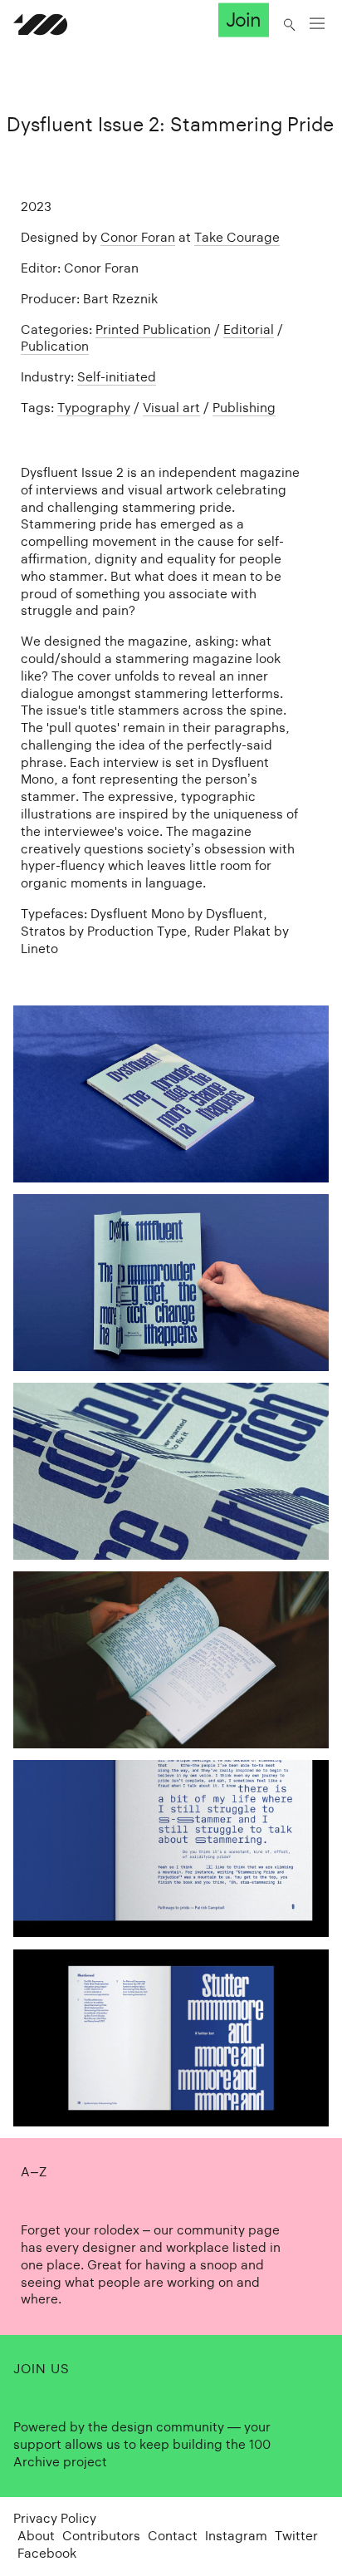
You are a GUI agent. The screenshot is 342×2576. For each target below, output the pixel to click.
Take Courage (237, 237)
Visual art (171, 408)
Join (243, 20)
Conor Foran (138, 237)
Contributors (101, 2536)
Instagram (236, 2536)
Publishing (244, 408)
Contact (173, 2536)
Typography (94, 408)
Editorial (249, 329)
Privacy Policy (55, 2518)
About (36, 2536)
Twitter (296, 2536)
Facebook (47, 2553)
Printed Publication (153, 329)
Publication (55, 346)
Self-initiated (117, 377)
